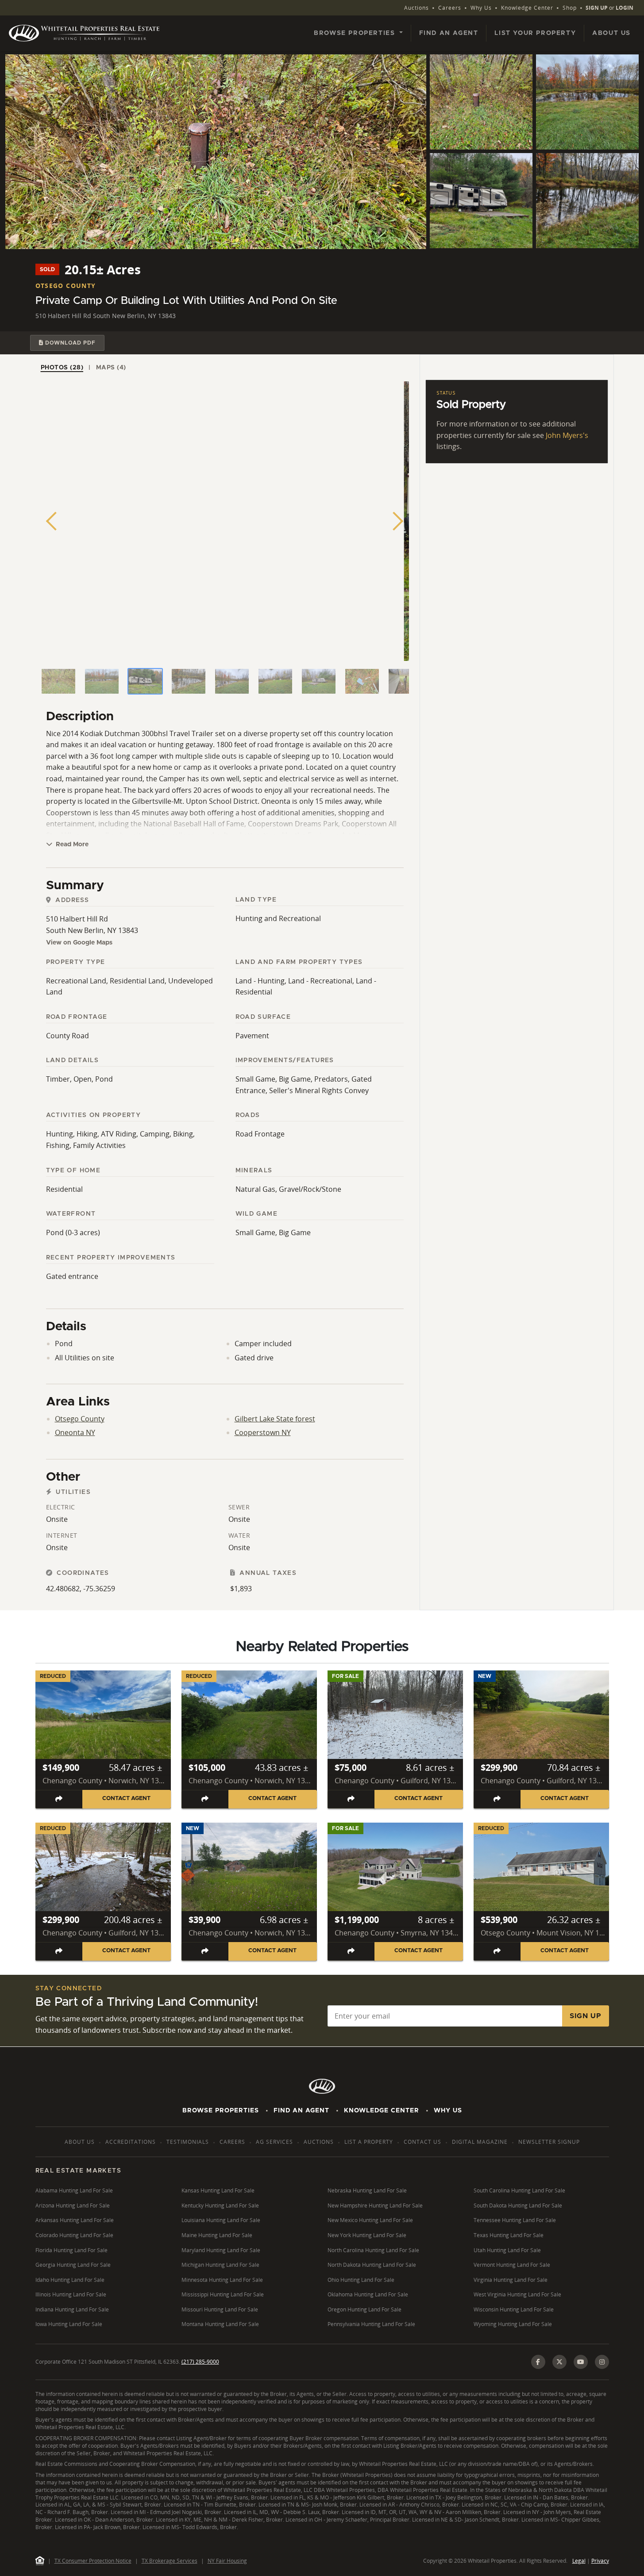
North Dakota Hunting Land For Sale (372, 2265)
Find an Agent (449, 33)
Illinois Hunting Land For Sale (71, 2294)
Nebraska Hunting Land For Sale (367, 2190)
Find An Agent (301, 2111)
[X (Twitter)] (559, 2362)
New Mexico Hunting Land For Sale (370, 2220)
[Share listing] (59, 1799)
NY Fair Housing (227, 2561)
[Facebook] (538, 2362)
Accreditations (131, 2142)
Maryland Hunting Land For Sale (221, 2250)
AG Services (274, 2142)
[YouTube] (581, 2362)
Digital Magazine (480, 2142)
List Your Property (535, 33)
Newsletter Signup (549, 2142)
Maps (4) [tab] (111, 368)
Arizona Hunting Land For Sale (73, 2206)
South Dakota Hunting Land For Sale (518, 2206)
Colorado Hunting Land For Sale (74, 2235)
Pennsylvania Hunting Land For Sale (371, 2324)
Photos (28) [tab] (62, 368)
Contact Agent (126, 1799)
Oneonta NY (75, 1432)
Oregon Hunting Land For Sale (364, 2309)
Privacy (600, 2561)
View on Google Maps (79, 943)
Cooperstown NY (263, 1432)
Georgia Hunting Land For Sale (73, 2265)
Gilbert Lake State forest (275, 1419)
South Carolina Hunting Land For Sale (519, 2190)
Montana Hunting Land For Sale (220, 2324)
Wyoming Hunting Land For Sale (513, 2324)
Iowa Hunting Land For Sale (69, 2324)
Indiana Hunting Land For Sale (72, 2309)
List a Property (369, 2142)
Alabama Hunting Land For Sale (74, 2190)
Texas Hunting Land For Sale (509, 2235)
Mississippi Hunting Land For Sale (223, 2294)
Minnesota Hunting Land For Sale (222, 2280)
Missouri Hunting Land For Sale (220, 2309)
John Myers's (567, 435)
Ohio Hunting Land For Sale (361, 2280)
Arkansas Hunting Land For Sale (75, 2220)
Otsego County (80, 1419)
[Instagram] (602, 2362)
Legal (579, 2561)
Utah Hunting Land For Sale (507, 2250)
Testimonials (188, 2142)
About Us (611, 33)
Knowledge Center (527, 8)
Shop (570, 8)
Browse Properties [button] (356, 33)
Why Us (481, 8)
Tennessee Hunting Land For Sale (515, 2220)
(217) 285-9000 (200, 2362)
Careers (450, 8)
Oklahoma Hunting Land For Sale (368, 2294)
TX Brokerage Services (170, 2561)
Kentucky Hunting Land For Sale (220, 2206)
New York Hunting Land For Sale (367, 2235)
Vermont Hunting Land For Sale (512, 2265)
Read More (71, 845)
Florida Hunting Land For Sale (71, 2250)
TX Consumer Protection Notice (93, 2561)
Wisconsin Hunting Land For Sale (514, 2309)
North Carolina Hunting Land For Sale (373, 2250)
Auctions (416, 8)
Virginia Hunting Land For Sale (511, 2280)
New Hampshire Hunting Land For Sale (375, 2206)
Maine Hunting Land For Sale (217, 2235)
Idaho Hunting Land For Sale (70, 2280)
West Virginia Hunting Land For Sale (517, 2294)
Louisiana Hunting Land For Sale (221, 2220)
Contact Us (422, 2142)
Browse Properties (221, 2111)
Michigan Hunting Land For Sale (220, 2265)
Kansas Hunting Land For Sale (218, 2190)
